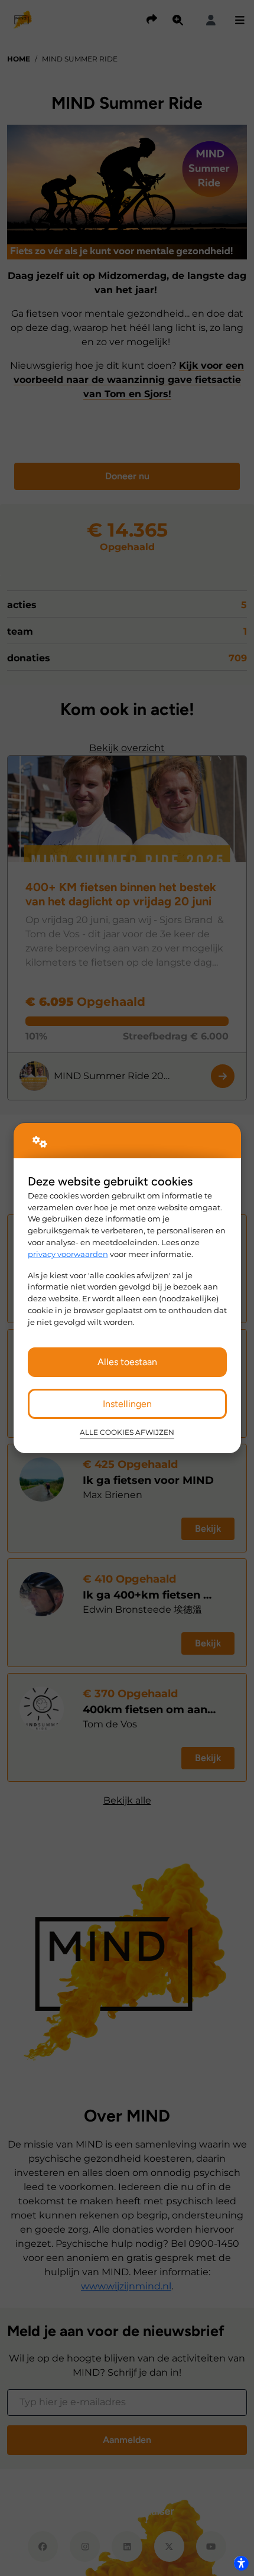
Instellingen (127, 1404)
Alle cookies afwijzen (127, 1432)
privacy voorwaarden (68, 1254)
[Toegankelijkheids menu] (241, 2563)
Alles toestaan (127, 1362)
